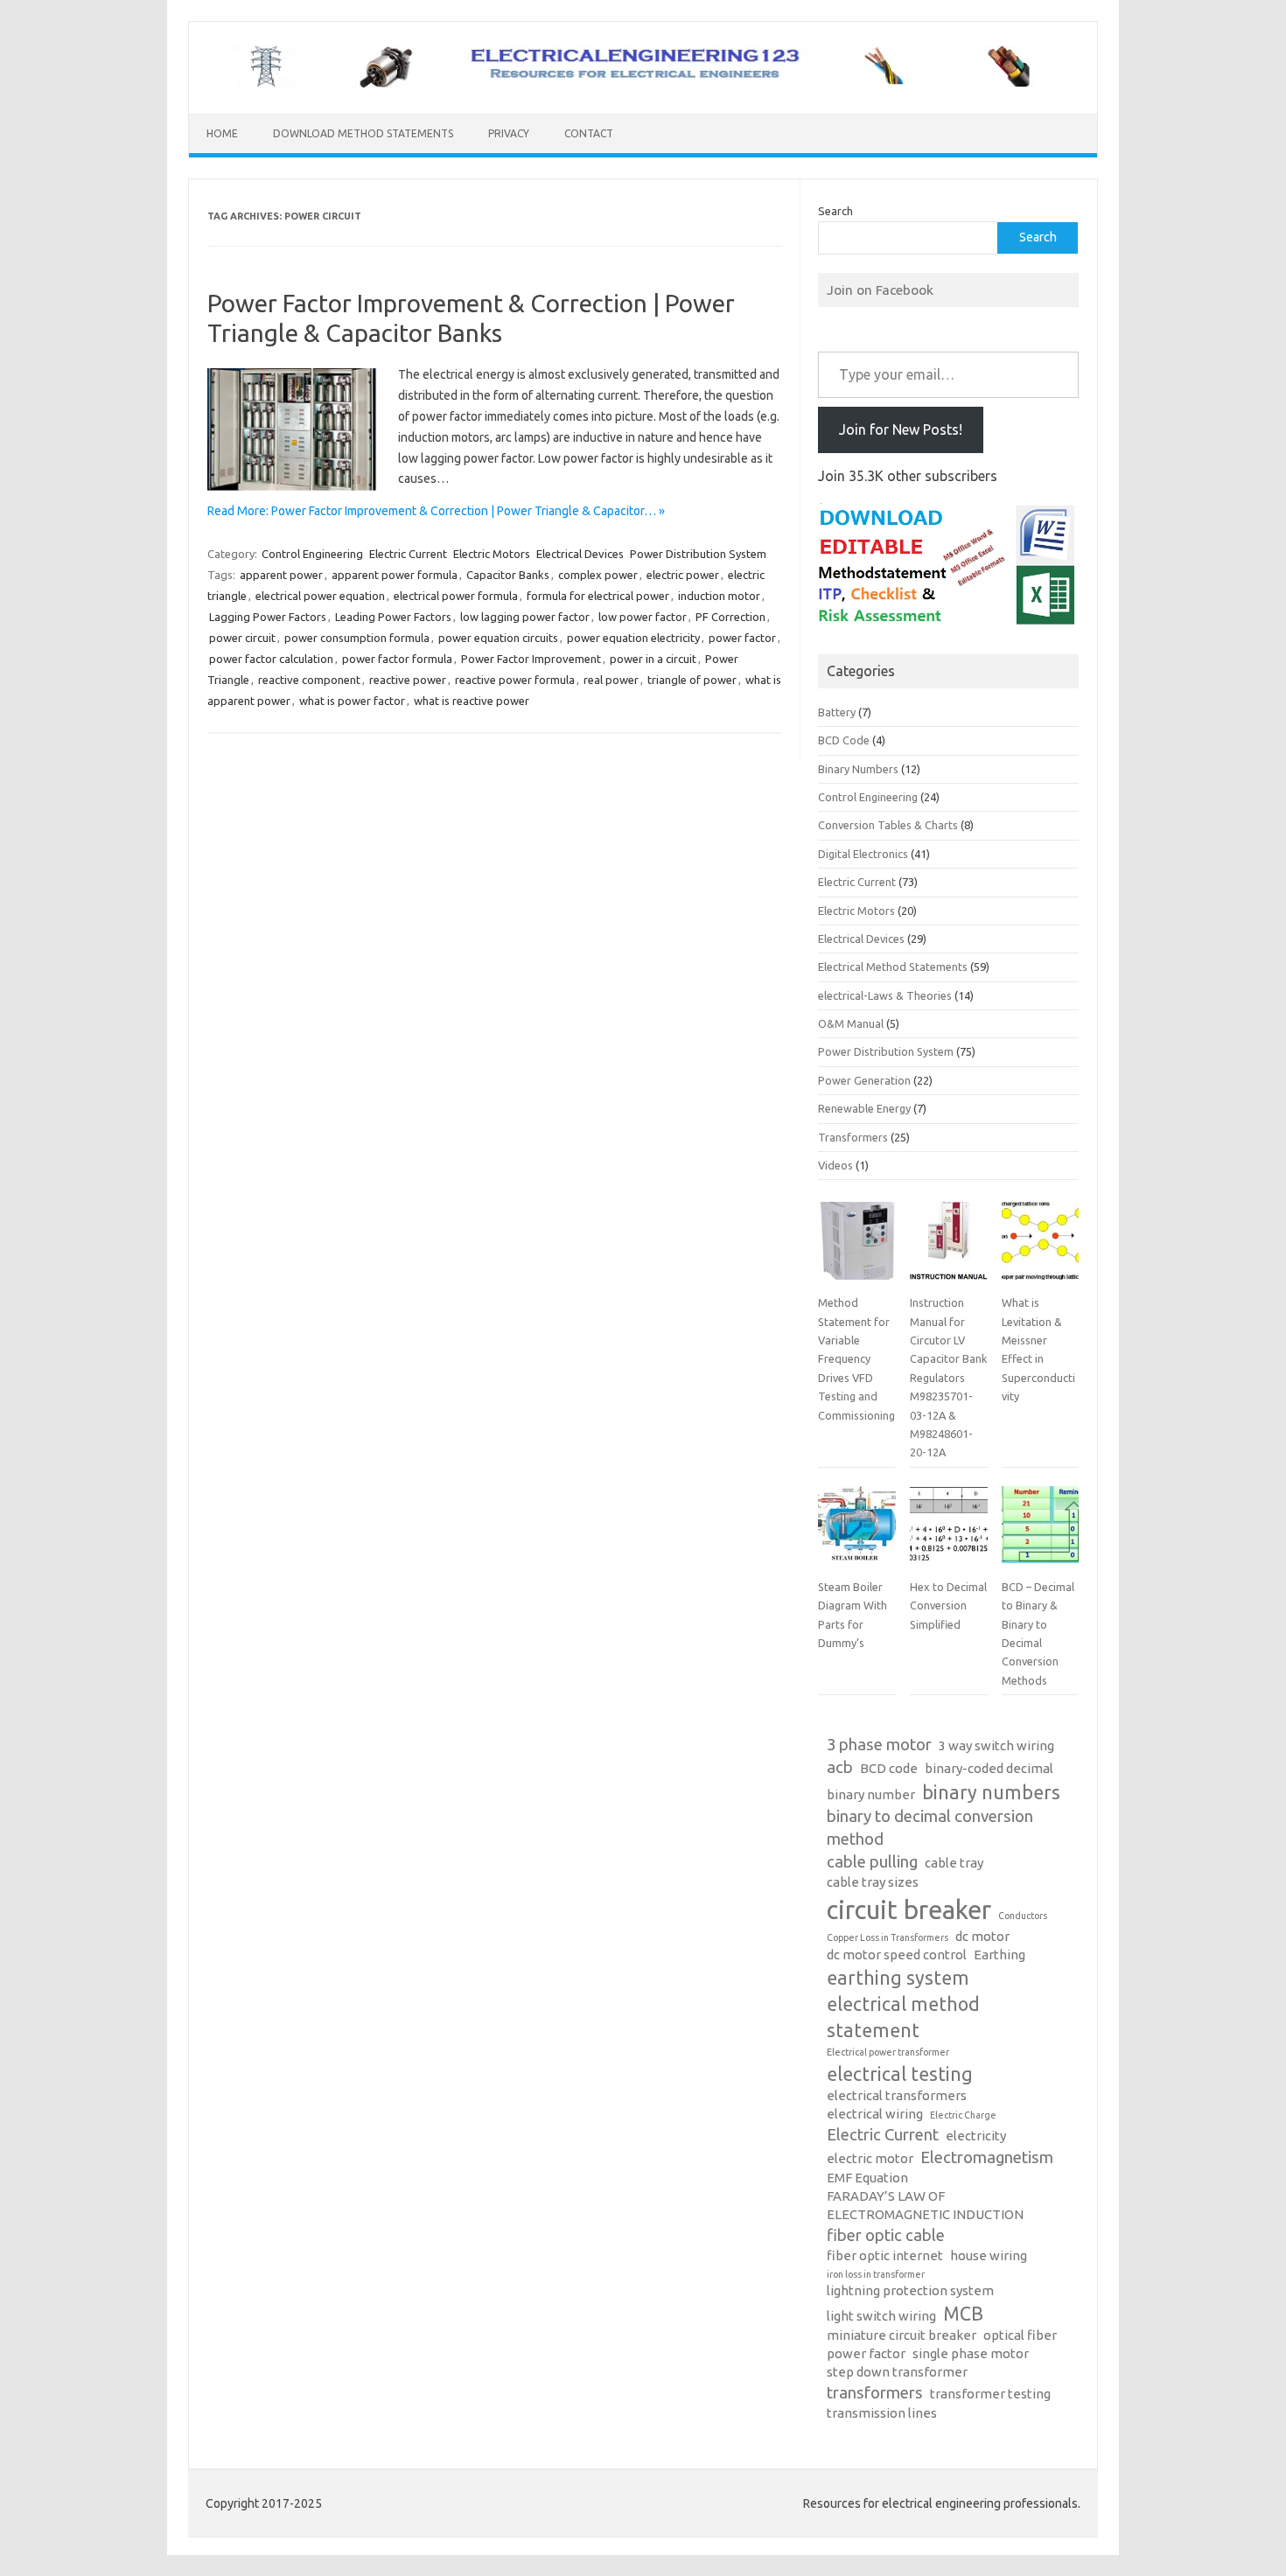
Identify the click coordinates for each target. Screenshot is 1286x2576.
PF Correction (730, 617)
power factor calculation (271, 659)
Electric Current (408, 554)
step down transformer (897, 2372)
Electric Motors (492, 554)
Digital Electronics (863, 854)
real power (611, 680)
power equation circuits (498, 638)
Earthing (999, 1955)
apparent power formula (395, 575)
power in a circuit (653, 659)
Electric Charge (963, 2115)
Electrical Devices (580, 554)
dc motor (982, 1936)
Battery (837, 712)
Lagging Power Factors (268, 617)
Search (835, 211)
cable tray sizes (873, 1882)
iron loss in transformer (876, 2274)
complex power (598, 575)
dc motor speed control (897, 1955)
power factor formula (397, 659)
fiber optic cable (886, 2235)
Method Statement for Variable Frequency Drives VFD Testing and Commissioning (856, 1358)
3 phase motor (879, 1745)
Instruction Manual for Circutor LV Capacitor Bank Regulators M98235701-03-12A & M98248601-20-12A (948, 1377)
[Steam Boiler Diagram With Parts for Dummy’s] (856, 1532)
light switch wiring (881, 2316)
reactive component (309, 680)
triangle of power (692, 680)
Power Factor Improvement (531, 659)
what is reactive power (472, 701)
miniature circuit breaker (902, 2335)
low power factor (643, 617)
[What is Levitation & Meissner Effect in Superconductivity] (1040, 1247)
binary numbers (991, 1792)
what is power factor (352, 701)
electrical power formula (456, 596)
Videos (835, 1165)
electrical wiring (875, 2114)
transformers (875, 2393)
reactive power (408, 680)
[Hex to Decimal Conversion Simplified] (948, 1532)
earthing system (898, 1978)
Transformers (853, 1137)
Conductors (1023, 1916)
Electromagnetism (987, 2157)
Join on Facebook (880, 290)
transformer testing (990, 2394)
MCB (963, 2314)
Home (222, 133)
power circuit (242, 638)
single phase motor (971, 2353)
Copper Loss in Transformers (888, 1937)
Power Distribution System (698, 554)
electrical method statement (903, 2017)
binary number (871, 1794)
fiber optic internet (885, 2255)
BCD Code (844, 740)
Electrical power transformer (888, 2052)
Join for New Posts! (901, 429)
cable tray (954, 1863)
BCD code (889, 1768)
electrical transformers (897, 2095)
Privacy (509, 133)
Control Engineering (312, 554)
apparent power (281, 575)
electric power (683, 575)
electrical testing (900, 2074)
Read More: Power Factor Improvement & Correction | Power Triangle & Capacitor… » (436, 511)
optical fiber (1020, 2335)
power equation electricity (633, 638)
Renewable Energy (864, 1108)
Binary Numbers (858, 769)
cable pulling (872, 1862)
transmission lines (882, 2413)
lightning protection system (910, 2290)
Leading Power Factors (393, 617)
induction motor (719, 596)
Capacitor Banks (508, 575)
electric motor (870, 2158)
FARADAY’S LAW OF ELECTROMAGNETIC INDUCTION (925, 2205)
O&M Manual (851, 1023)
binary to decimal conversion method (930, 1828)
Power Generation (864, 1080)
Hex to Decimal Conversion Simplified (948, 1606)
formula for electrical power (598, 596)
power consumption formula (357, 638)
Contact (589, 133)
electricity (976, 2136)
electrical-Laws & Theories (885, 995)
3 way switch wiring (996, 1745)
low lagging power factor (525, 617)
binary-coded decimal (989, 1768)
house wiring (989, 2255)
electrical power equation (320, 596)
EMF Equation (867, 2178)
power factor (742, 638)
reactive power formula (515, 680)
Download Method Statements (363, 133)
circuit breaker (909, 1910)
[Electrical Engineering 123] (643, 84)
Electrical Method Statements (893, 967)
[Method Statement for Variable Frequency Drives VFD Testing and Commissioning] (856, 1247)
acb (840, 1767)
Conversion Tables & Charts (888, 825)
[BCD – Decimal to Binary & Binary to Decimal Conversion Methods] (1040, 1532)
